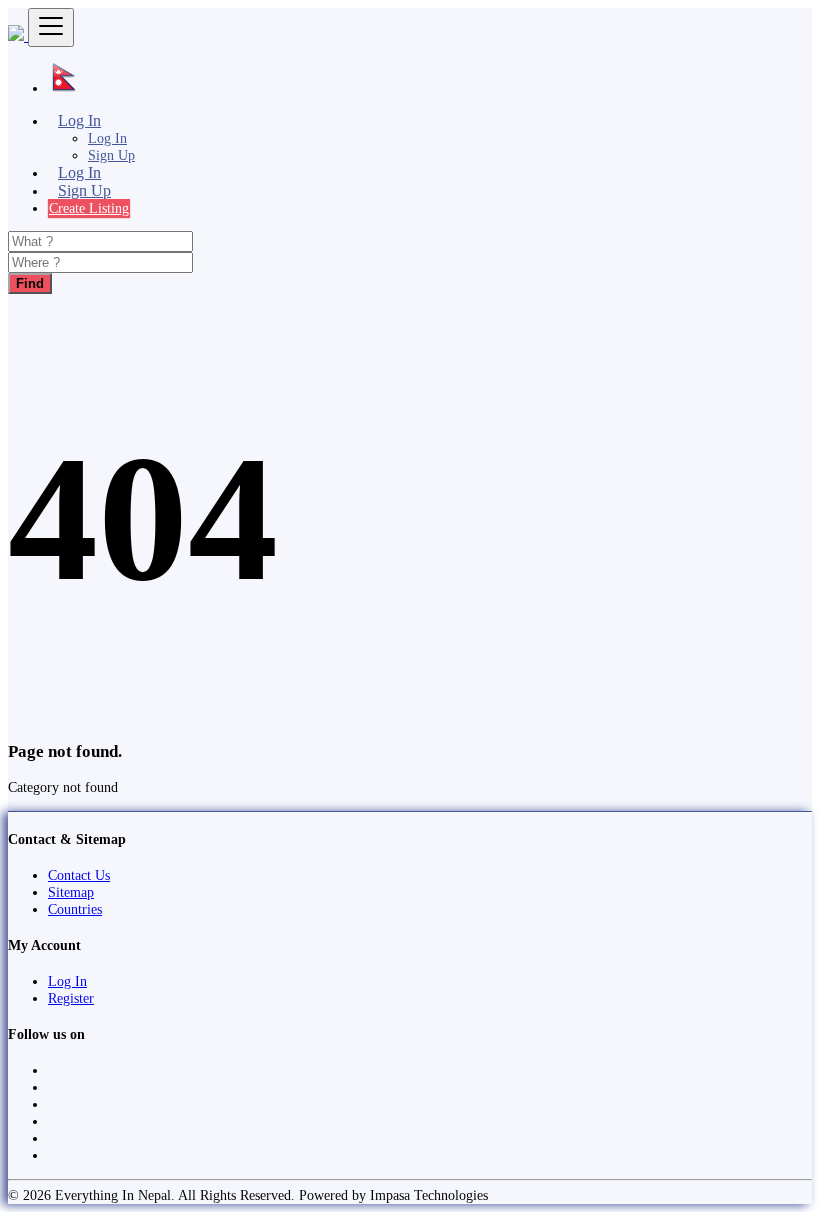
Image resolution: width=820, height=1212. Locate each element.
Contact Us (79, 875)
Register (71, 998)
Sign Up (111, 155)
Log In (107, 138)
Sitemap (71, 892)
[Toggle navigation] (51, 27)
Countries (75, 909)
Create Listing (89, 208)
